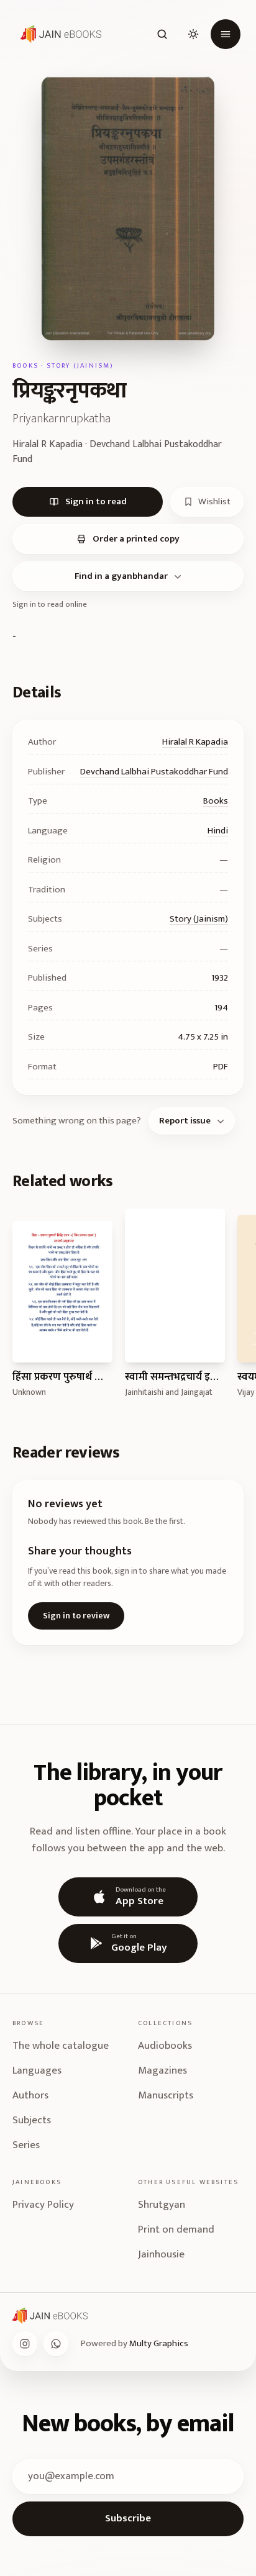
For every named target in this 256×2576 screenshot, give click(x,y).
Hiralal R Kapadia (195, 742)
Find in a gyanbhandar (121, 576)
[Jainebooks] (58, 34)
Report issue (185, 1121)
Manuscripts (166, 2095)
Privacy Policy (43, 2205)
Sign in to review (76, 1616)
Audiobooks (165, 2046)
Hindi (218, 831)
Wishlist (214, 501)
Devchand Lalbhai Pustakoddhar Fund (154, 772)
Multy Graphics (159, 2343)
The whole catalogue (61, 2046)
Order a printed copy (136, 539)
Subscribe (128, 2518)
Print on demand (176, 2229)
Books (216, 801)
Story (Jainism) (199, 919)
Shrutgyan (162, 2205)
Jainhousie (161, 2254)
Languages (37, 2070)
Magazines (162, 2070)
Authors (30, 2095)
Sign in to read (96, 501)
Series (26, 2145)
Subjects (32, 2120)
